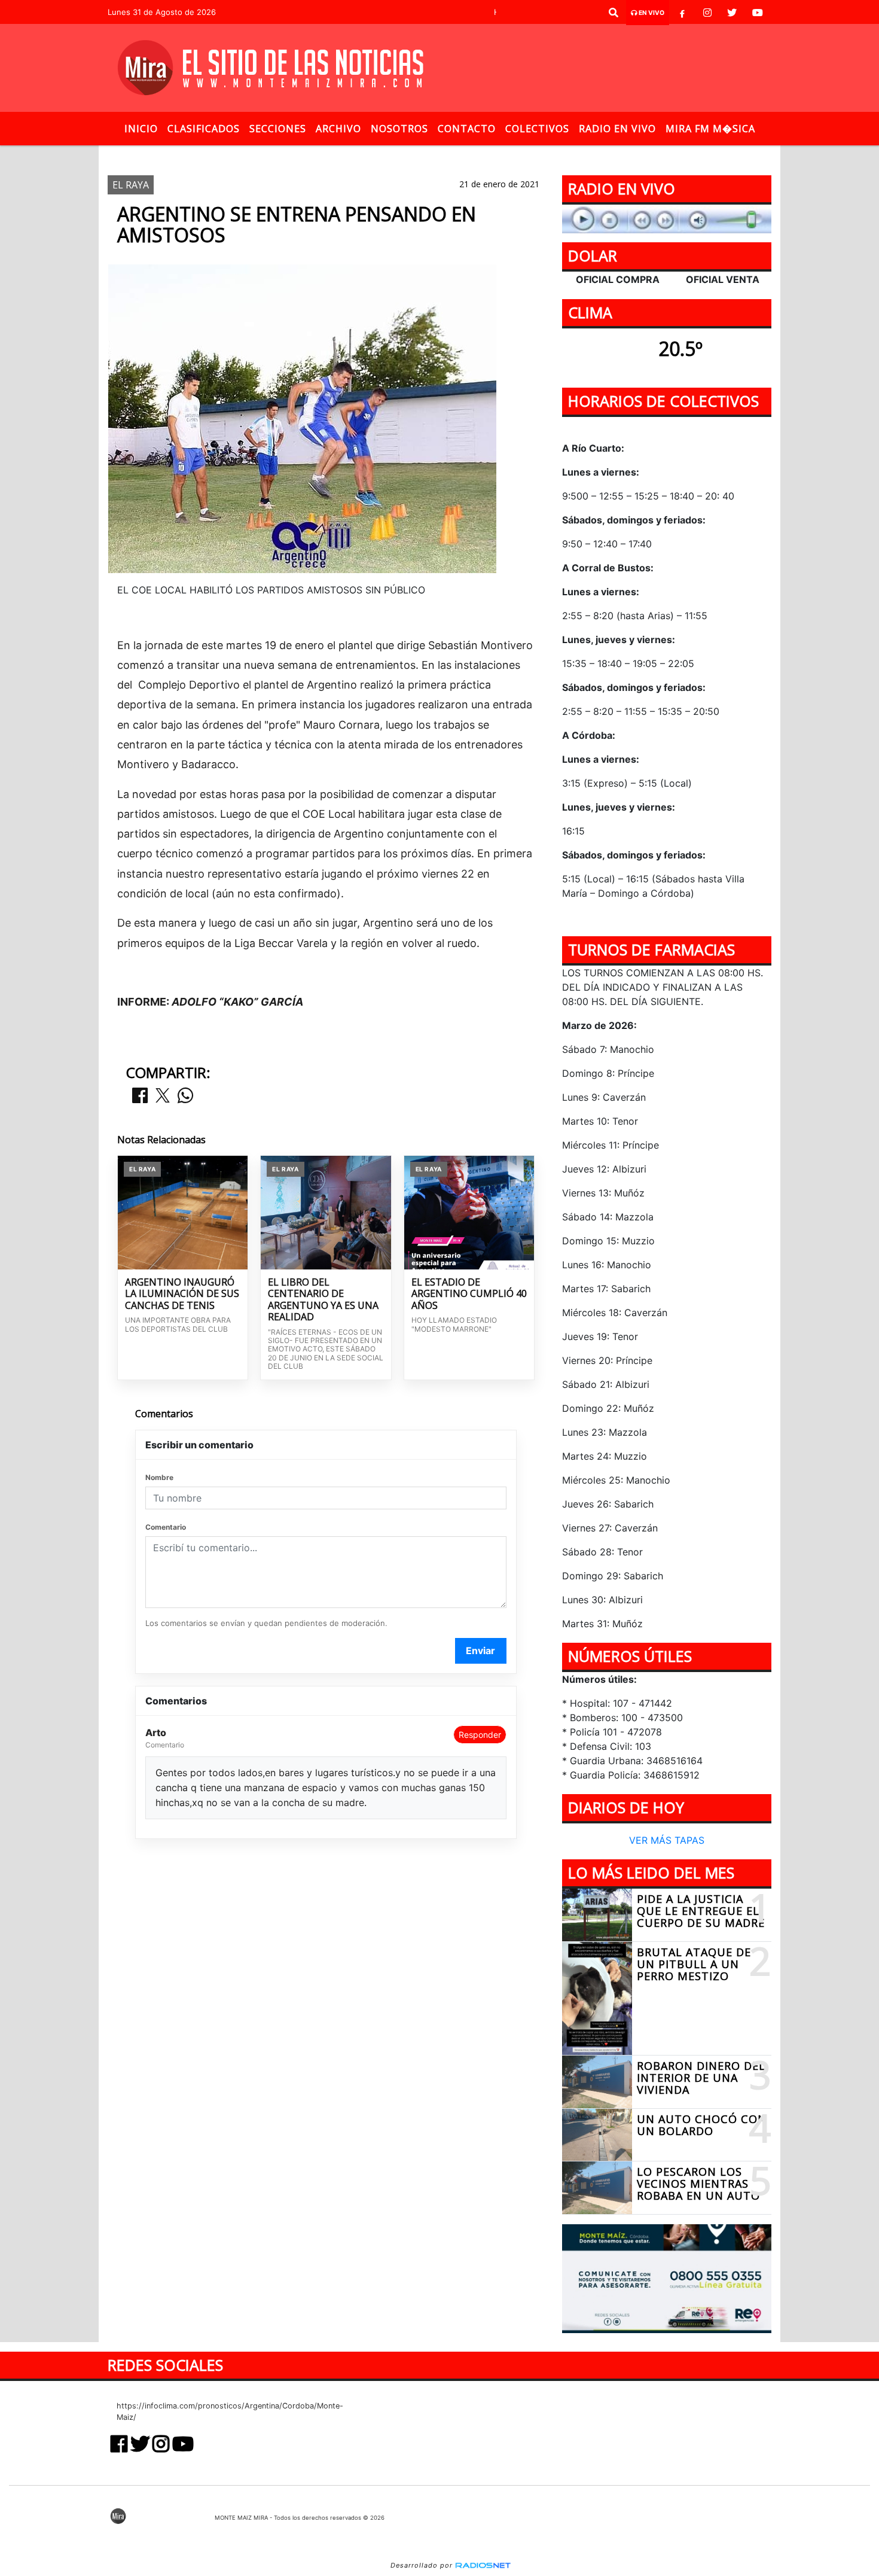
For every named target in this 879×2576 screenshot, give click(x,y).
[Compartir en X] (163, 1096)
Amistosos (446, 155)
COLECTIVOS (537, 129)
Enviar (480, 1651)
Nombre (159, 1477)
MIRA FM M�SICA (710, 129)
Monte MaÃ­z (534, 155)
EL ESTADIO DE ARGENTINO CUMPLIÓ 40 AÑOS (469, 1294)
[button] (614, 13)
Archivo (338, 129)
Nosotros (399, 129)
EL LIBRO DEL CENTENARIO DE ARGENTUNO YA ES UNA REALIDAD (323, 1300)
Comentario (166, 1527)
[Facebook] (682, 13)
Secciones (278, 129)
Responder (480, 1735)
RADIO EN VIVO (617, 129)
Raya (395, 155)
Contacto (467, 129)
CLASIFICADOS (204, 129)
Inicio (141, 129)
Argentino (342, 155)
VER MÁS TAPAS (667, 1841)
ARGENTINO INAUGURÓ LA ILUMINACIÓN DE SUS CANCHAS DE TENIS (182, 1294)
